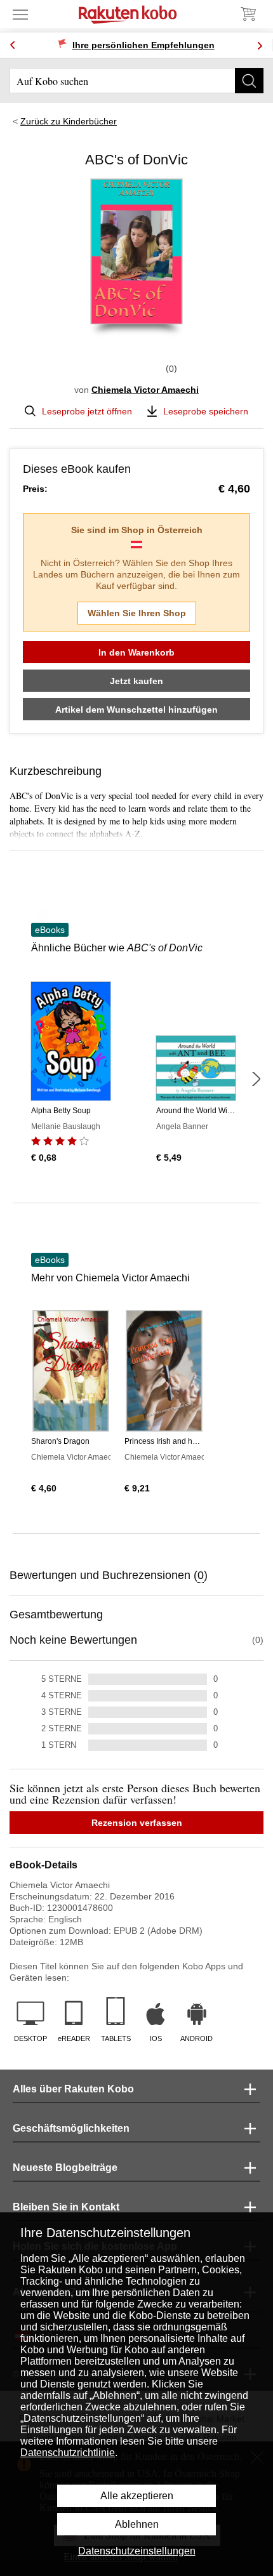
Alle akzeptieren (137, 2496)
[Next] (260, 45)
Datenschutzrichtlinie (68, 2453)
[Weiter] (256, 1079)
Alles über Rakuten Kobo (73, 2089)
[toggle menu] (20, 14)
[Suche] (249, 81)
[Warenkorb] (248, 14)
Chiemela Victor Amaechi (145, 390)
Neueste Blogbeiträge (65, 2168)
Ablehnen (137, 2524)
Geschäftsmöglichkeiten (71, 2128)
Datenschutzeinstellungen (137, 2551)
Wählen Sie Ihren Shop (137, 613)
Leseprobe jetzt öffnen (87, 411)
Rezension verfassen (137, 1823)
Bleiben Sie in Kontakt (66, 2207)
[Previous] (13, 45)
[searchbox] (136, 81)
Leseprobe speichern (206, 411)
